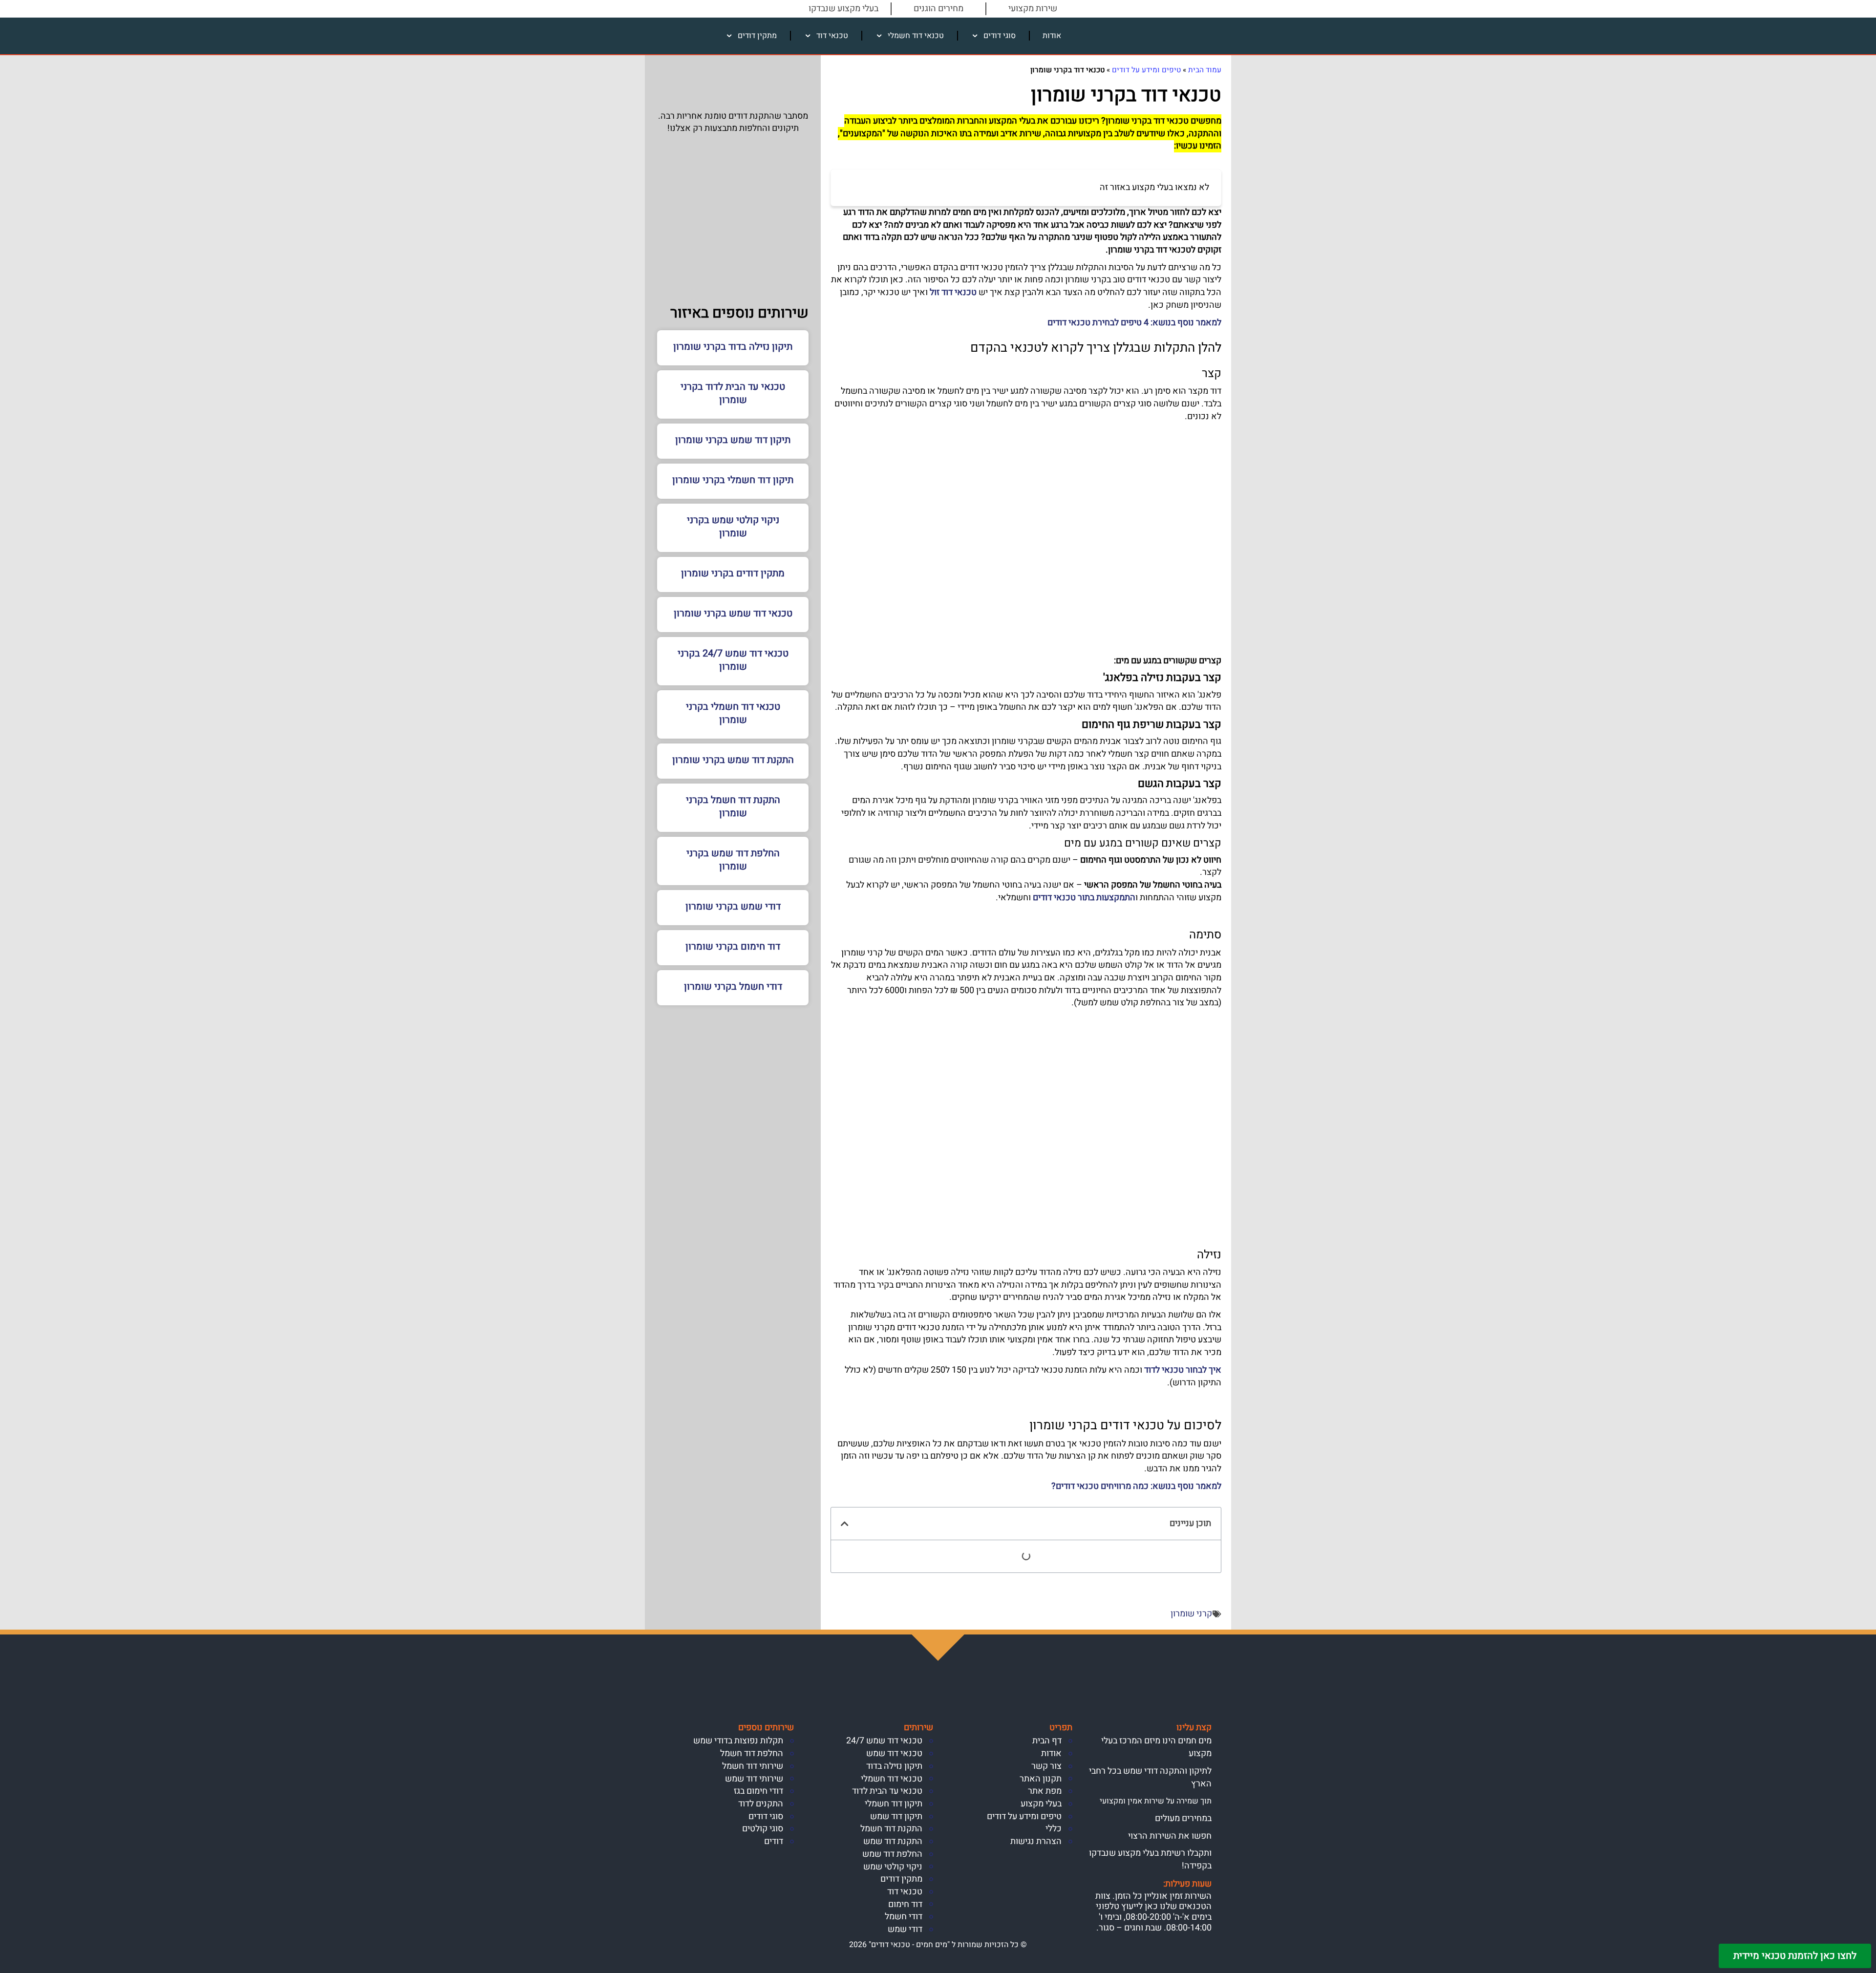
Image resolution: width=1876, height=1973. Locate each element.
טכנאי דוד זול (953, 292)
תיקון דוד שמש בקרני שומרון (733, 440)
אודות (1052, 36)
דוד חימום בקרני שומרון (733, 946)
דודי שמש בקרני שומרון (733, 906)
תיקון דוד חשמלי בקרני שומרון (733, 480)
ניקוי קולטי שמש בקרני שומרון (733, 527)
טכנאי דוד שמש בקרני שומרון (733, 613)
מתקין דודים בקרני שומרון (733, 573)
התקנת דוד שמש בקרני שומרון (733, 760)
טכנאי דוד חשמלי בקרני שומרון (733, 713)
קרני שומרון (1191, 1614)
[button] (845, 1524)
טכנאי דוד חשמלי (916, 36)
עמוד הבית (1205, 70)
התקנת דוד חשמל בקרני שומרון (733, 806)
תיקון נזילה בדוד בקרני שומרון (733, 347)
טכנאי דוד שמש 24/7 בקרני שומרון (733, 660)
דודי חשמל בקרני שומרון (733, 986)
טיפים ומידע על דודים (1146, 70)
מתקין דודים (757, 36)
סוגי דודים (1000, 36)
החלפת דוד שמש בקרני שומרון (733, 860)
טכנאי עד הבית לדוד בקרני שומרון (733, 393)
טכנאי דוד (832, 36)
